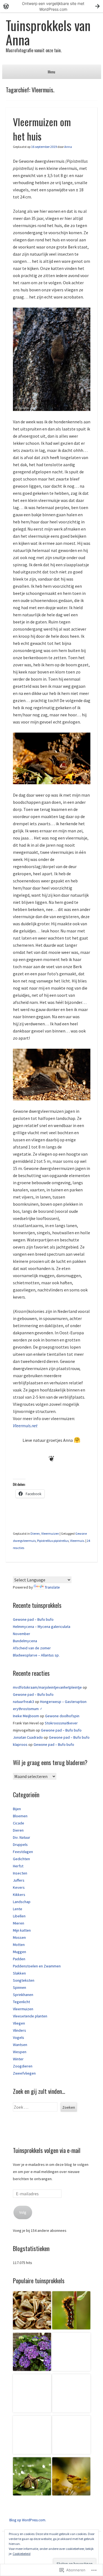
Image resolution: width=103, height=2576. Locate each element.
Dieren (35, 1533)
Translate (52, 1587)
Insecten (20, 1873)
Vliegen (19, 2023)
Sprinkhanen (23, 1995)
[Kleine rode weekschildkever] (71, 2477)
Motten (19, 1945)
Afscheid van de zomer (32, 1648)
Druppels (20, 1845)
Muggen (20, 1952)
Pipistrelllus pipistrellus (53, 1541)
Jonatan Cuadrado (28, 1737)
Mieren (19, 1923)
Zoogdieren (23, 2066)
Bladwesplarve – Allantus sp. (36, 1655)
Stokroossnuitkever (61, 1723)
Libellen (19, 1916)
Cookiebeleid (22, 2554)
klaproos (20, 1744)
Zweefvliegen (24, 2073)
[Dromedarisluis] (71, 2353)
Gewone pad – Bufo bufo (33, 1619)
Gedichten (21, 1859)
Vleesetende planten (30, 2016)
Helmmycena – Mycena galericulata (42, 1627)
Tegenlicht (21, 2002)
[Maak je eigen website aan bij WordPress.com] (51, 6)
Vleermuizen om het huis (42, 129)
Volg (23, 2212)
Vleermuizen (50, 1533)
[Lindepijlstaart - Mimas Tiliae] (32, 2394)
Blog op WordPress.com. (28, 2520)
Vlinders (20, 2030)
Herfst (18, 1866)
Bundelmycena (25, 1641)
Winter (18, 2059)
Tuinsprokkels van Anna (48, 32)
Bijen (17, 1809)
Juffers (19, 1880)
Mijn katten (22, 1930)
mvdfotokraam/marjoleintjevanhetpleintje (47, 1687)
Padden (19, 1959)
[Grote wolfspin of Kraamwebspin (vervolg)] (32, 2477)
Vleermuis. (77, 1541)
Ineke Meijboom (26, 1716)
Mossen (19, 1937)
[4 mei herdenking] (71, 2394)
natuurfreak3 (23, 1702)
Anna (68, 147)
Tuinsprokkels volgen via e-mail (47, 2150)
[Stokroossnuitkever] (32, 2311)
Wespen (20, 2052)
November (22, 1634)
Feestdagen (23, 1852)
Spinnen (20, 1987)
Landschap (22, 1902)
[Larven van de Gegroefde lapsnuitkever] (32, 2353)
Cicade (19, 1823)
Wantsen (20, 2045)
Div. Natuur (22, 1837)
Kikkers (19, 1895)
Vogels (19, 2037)
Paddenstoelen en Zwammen (37, 1966)
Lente (18, 1909)
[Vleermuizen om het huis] (71, 2436)
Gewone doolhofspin (62, 1716)
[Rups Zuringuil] (71, 2311)
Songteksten (24, 1980)
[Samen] (32, 2436)
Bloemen (20, 1816)
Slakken (19, 1973)
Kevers (19, 1887)
